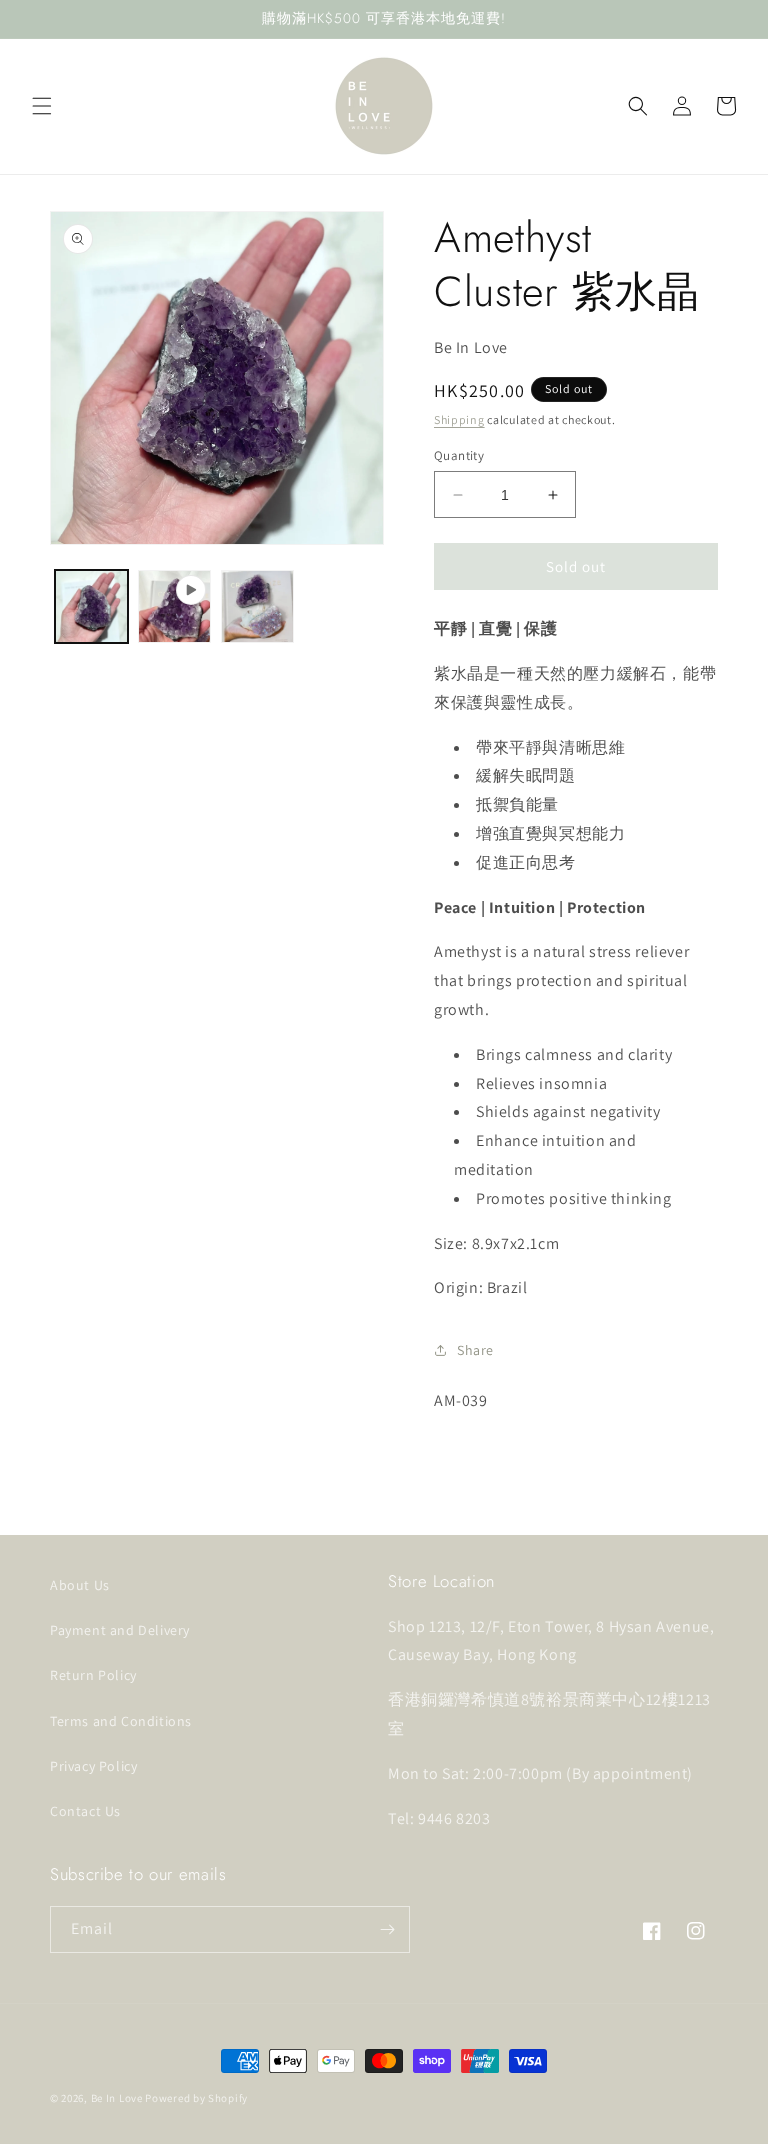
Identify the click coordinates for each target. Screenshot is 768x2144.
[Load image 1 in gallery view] (91, 606)
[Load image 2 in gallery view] (257, 606)
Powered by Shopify (196, 2098)
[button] (42, 106)
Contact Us (85, 1811)
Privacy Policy (93, 1766)
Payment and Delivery (120, 1630)
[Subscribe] (387, 1929)
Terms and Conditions (121, 1721)
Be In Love (117, 2098)
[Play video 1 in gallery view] (174, 606)
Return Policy (93, 1675)
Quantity (459, 455)
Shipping (459, 419)
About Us (80, 1585)
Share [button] (475, 1350)
